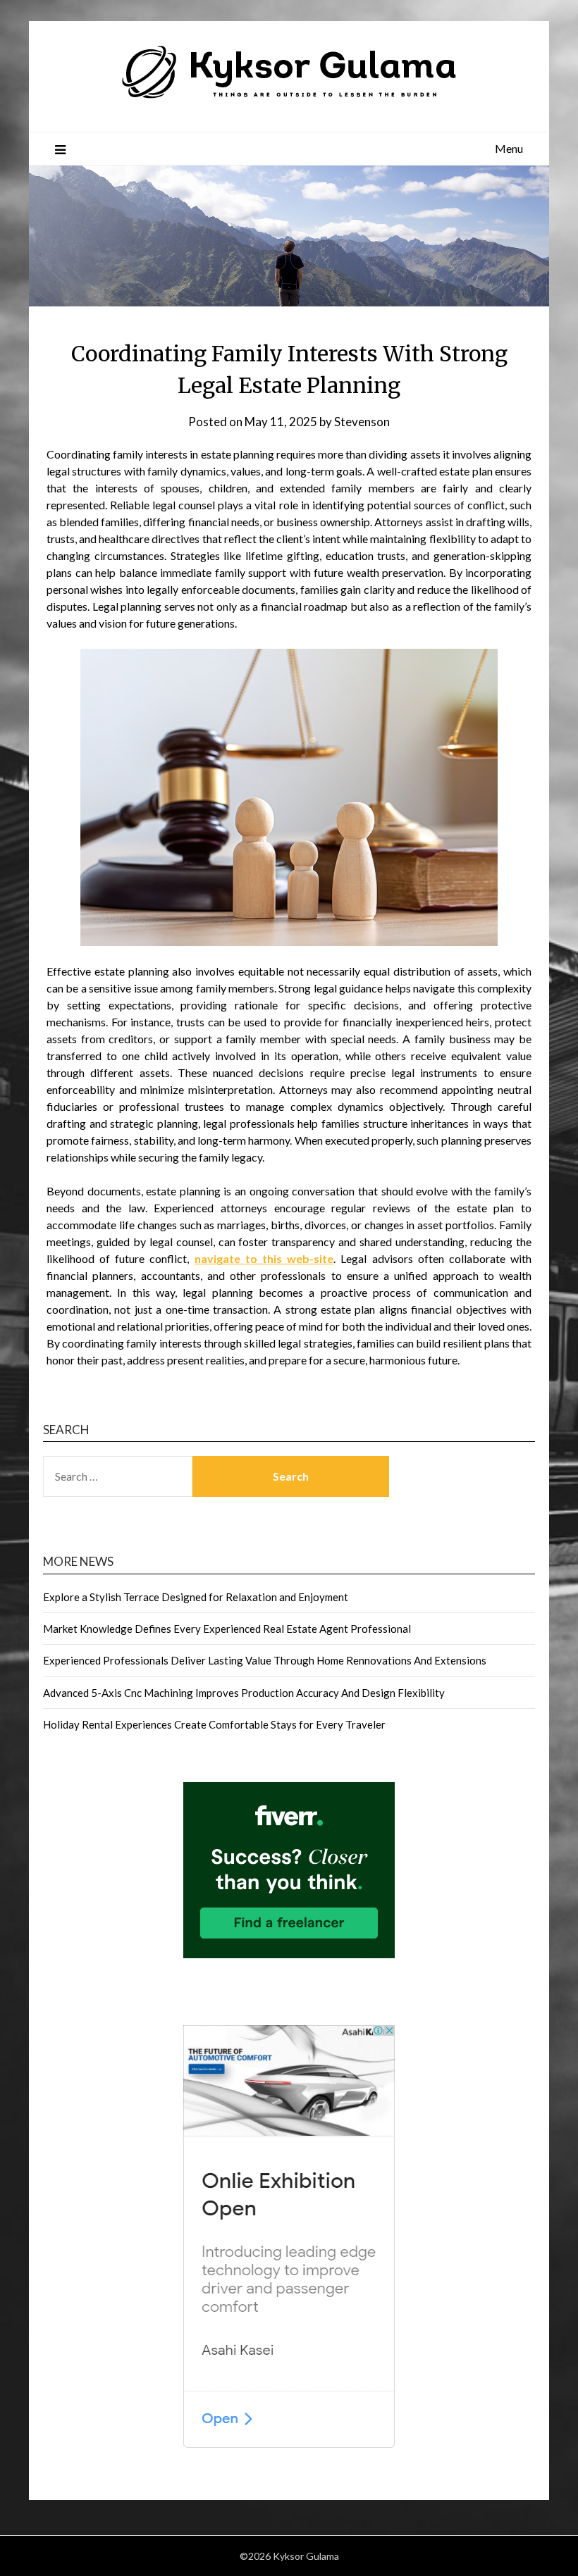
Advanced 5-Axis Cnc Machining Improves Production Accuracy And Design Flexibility (244, 1693)
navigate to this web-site (264, 1258)
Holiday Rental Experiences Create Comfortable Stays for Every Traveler (214, 1724)
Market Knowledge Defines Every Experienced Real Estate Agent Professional (227, 1629)
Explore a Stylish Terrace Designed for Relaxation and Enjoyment (196, 1597)
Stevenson (362, 422)
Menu (509, 148)
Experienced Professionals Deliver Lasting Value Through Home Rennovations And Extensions (265, 1660)
